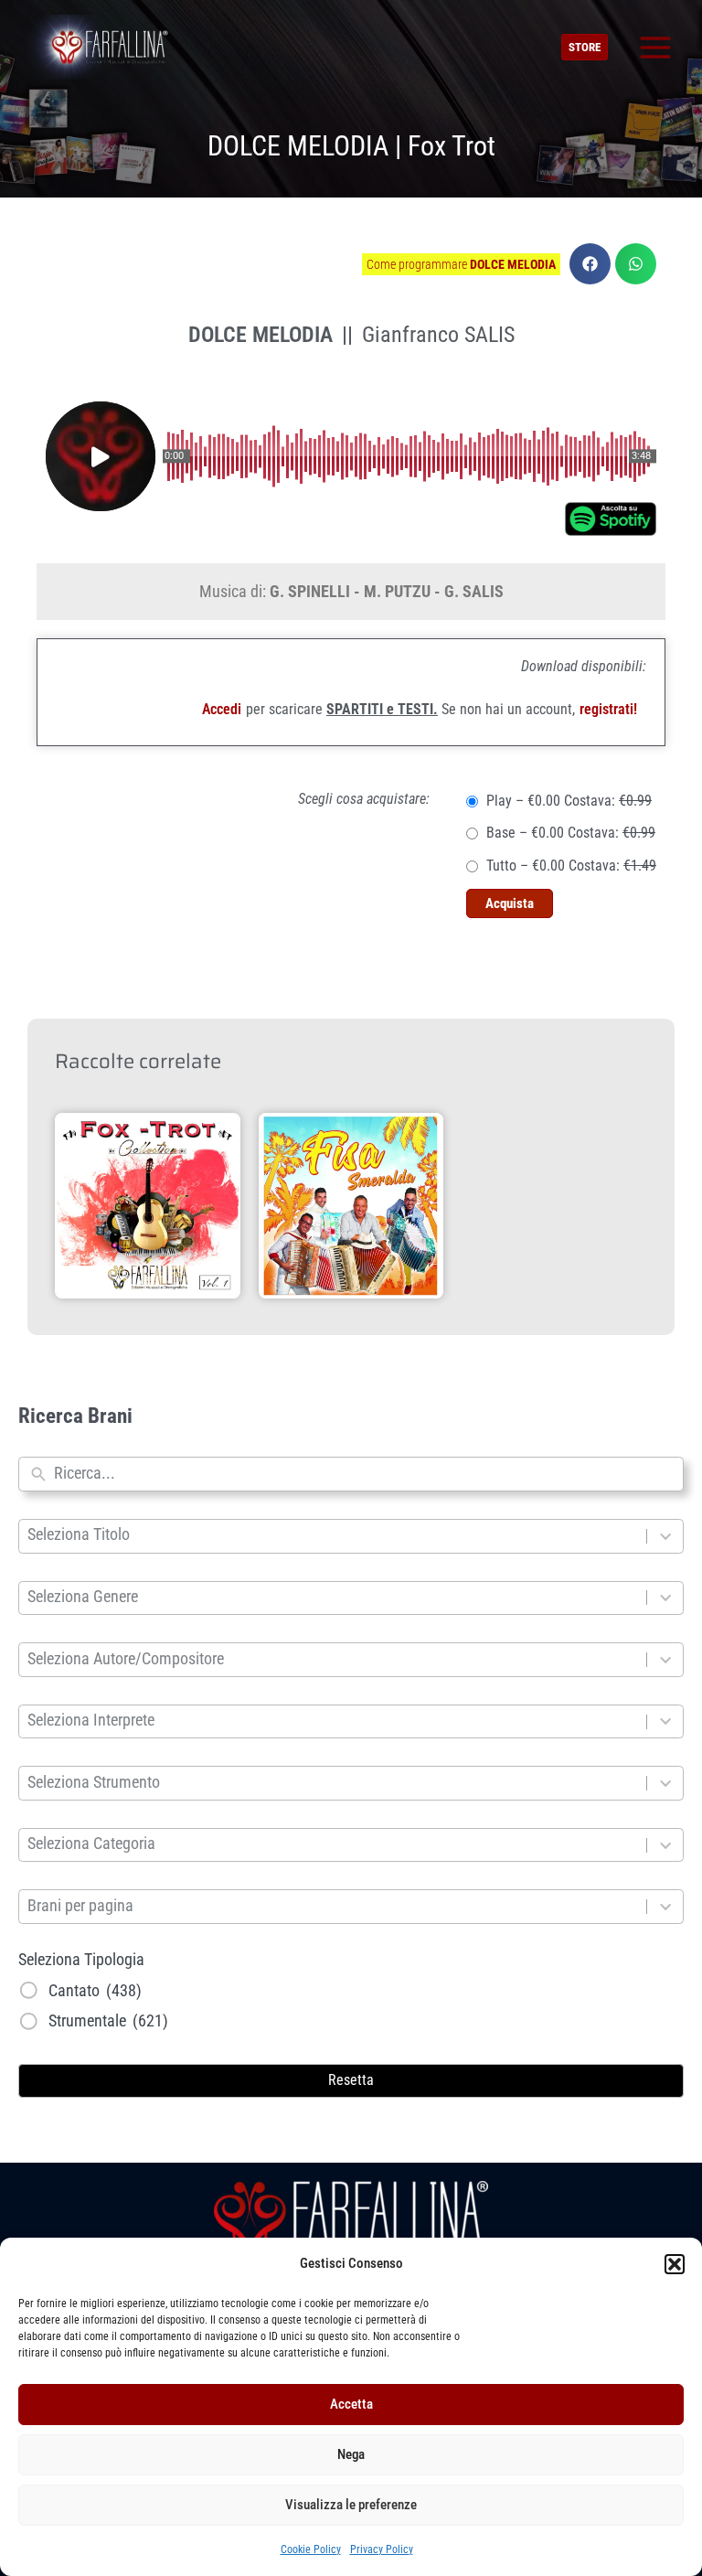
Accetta (351, 2404)
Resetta (351, 2080)
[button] (675, 2264)
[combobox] (364, 1474)
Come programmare (461, 264)
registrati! (608, 709)
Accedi (222, 709)
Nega (351, 2454)
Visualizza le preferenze (351, 2505)
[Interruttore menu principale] (655, 47)
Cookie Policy (311, 2549)
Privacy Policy (382, 2549)
